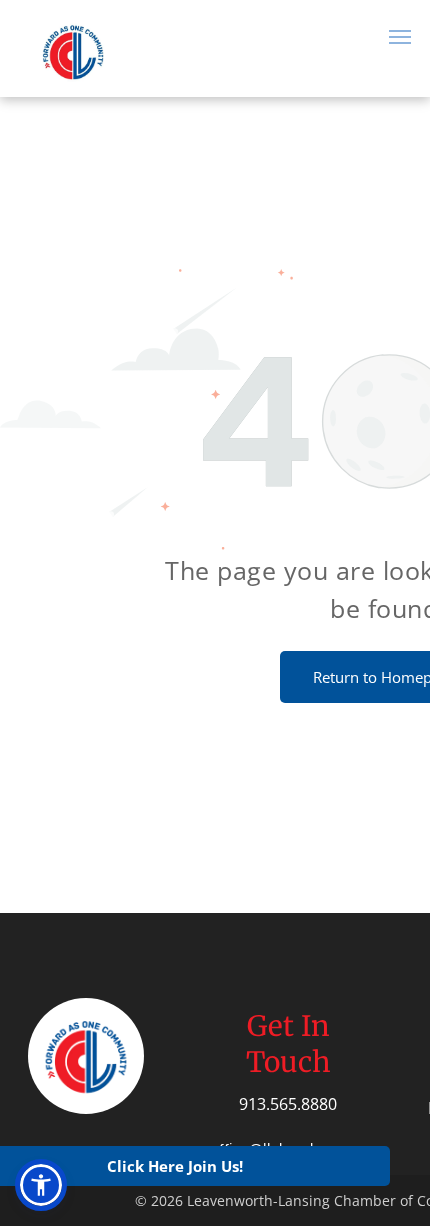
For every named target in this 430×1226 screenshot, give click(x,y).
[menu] (400, 37)
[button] (41, 1185)
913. (254, 1104)
